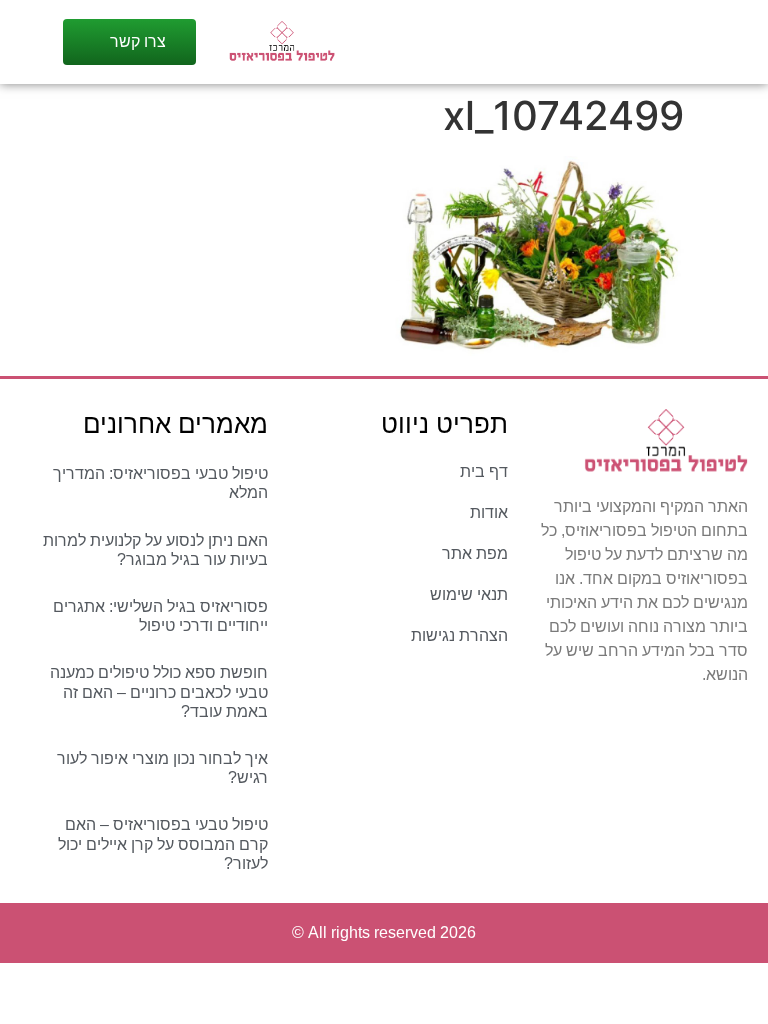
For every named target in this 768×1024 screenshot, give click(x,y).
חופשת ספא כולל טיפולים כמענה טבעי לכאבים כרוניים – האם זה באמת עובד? (159, 691)
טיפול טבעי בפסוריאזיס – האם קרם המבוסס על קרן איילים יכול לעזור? (163, 843)
